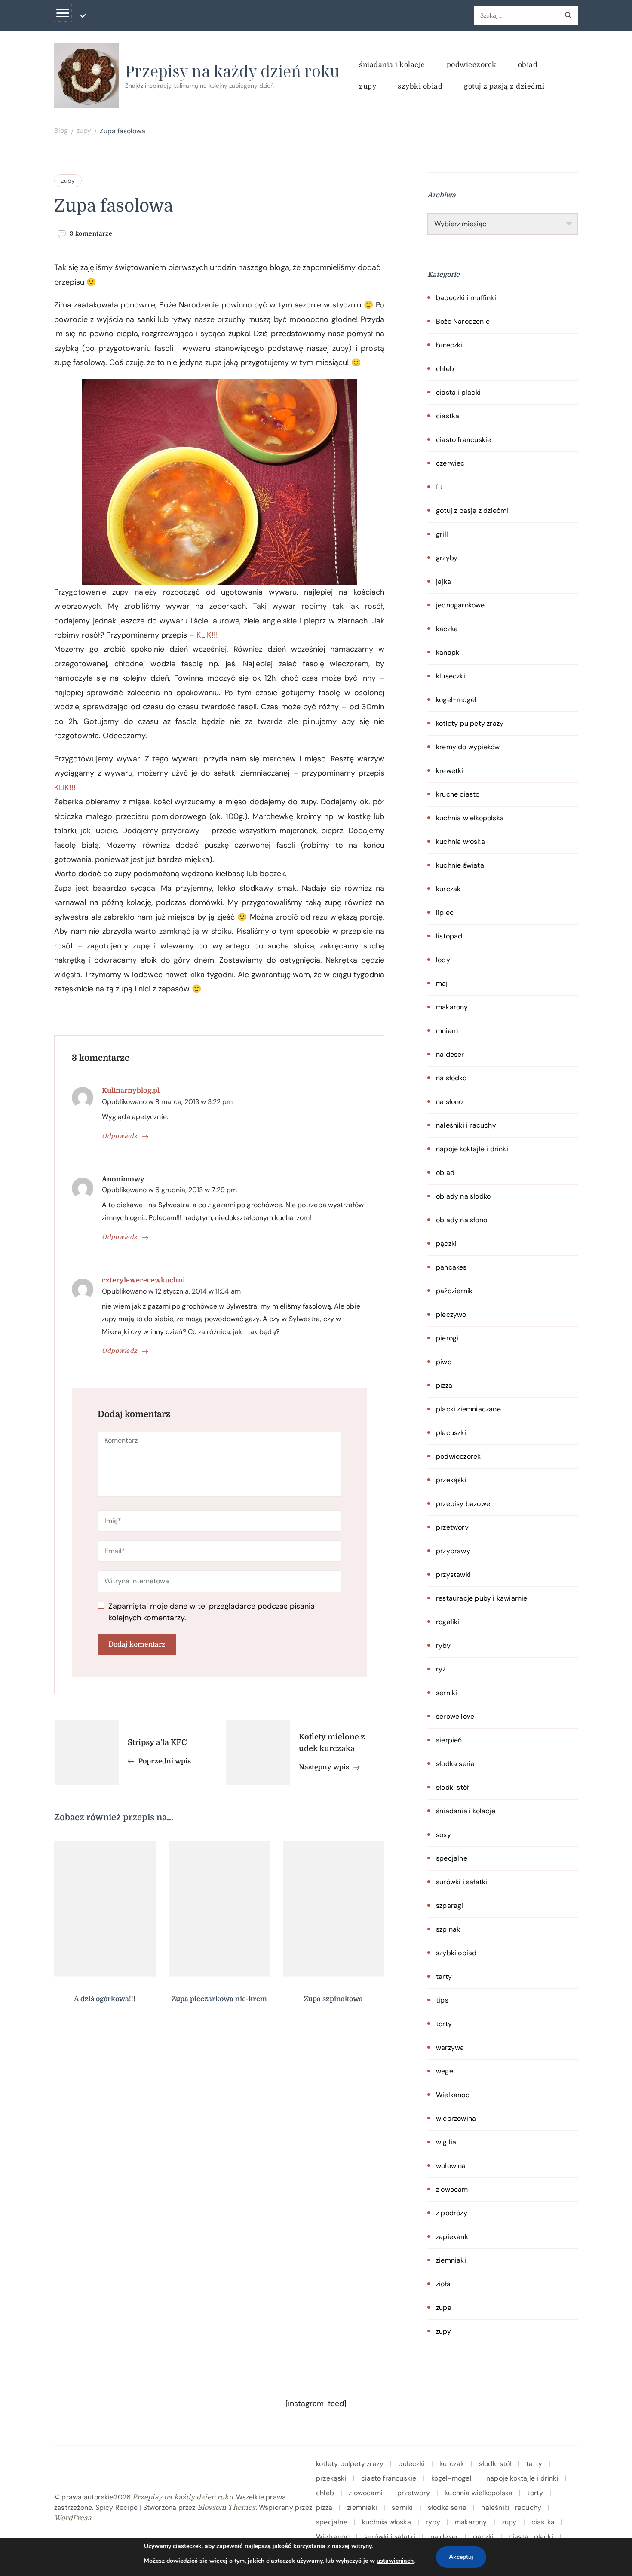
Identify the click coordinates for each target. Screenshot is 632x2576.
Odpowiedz (120, 1136)
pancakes (451, 1267)
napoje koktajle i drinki (472, 1149)
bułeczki (449, 345)
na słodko (451, 1078)
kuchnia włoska (460, 842)
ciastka (448, 416)
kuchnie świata (460, 865)
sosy (443, 1835)
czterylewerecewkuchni (143, 1280)
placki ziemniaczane (468, 1409)
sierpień (449, 1740)
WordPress (73, 2518)
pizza (444, 1385)
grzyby (447, 558)
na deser (450, 1054)
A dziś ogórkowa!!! (105, 1999)
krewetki (450, 771)
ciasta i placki (458, 392)
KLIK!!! (207, 635)
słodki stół (452, 1787)
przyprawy (453, 1551)
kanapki (448, 652)
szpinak (448, 1929)
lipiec (445, 912)
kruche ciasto (458, 794)
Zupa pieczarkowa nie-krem (219, 1999)
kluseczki (451, 676)
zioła (443, 2284)
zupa (444, 2308)
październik (454, 1291)
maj (442, 983)
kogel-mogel (456, 700)
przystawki (453, 1575)
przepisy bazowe (463, 1504)
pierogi (447, 1338)
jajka (443, 581)
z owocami (453, 2189)
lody (443, 960)
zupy (368, 86)
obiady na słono (462, 1220)
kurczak (448, 889)
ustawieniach (395, 2561)
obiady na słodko (463, 1196)
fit (439, 487)
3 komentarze (91, 234)
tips (442, 2000)
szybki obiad (420, 86)
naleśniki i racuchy (466, 1125)
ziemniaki (451, 2260)
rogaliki (448, 1622)
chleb (445, 369)
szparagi (450, 1906)
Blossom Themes (227, 2508)
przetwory (452, 1527)
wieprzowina (456, 2118)
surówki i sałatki (462, 1882)
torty (444, 2024)
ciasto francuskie (463, 440)
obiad (528, 65)
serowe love (455, 1716)
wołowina (451, 2166)
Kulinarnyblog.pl (131, 1091)
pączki (446, 1244)
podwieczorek (472, 65)
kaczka (447, 629)
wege (445, 2071)
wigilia (446, 2142)
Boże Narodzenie (463, 321)
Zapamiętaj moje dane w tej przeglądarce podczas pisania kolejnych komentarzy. (212, 1612)
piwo (444, 1362)
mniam (447, 1031)
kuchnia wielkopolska (470, 818)
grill (442, 534)
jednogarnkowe (460, 605)
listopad (449, 936)
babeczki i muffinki (466, 298)
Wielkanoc (453, 2095)
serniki (446, 1693)
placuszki (451, 1433)
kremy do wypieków (468, 747)
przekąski (451, 1480)
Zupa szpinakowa (333, 1999)
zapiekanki (453, 2237)
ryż (441, 1669)
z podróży (452, 2213)
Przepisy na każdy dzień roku (232, 71)
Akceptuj (461, 2557)
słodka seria (455, 1764)
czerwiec (450, 463)
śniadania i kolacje (392, 65)
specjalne (452, 1858)
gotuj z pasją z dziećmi (504, 86)
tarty (444, 1976)
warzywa (450, 2047)
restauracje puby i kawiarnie (482, 1598)
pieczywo (451, 1314)
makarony (452, 1007)
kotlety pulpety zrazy (470, 723)
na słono (449, 1102)
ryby (443, 1645)
